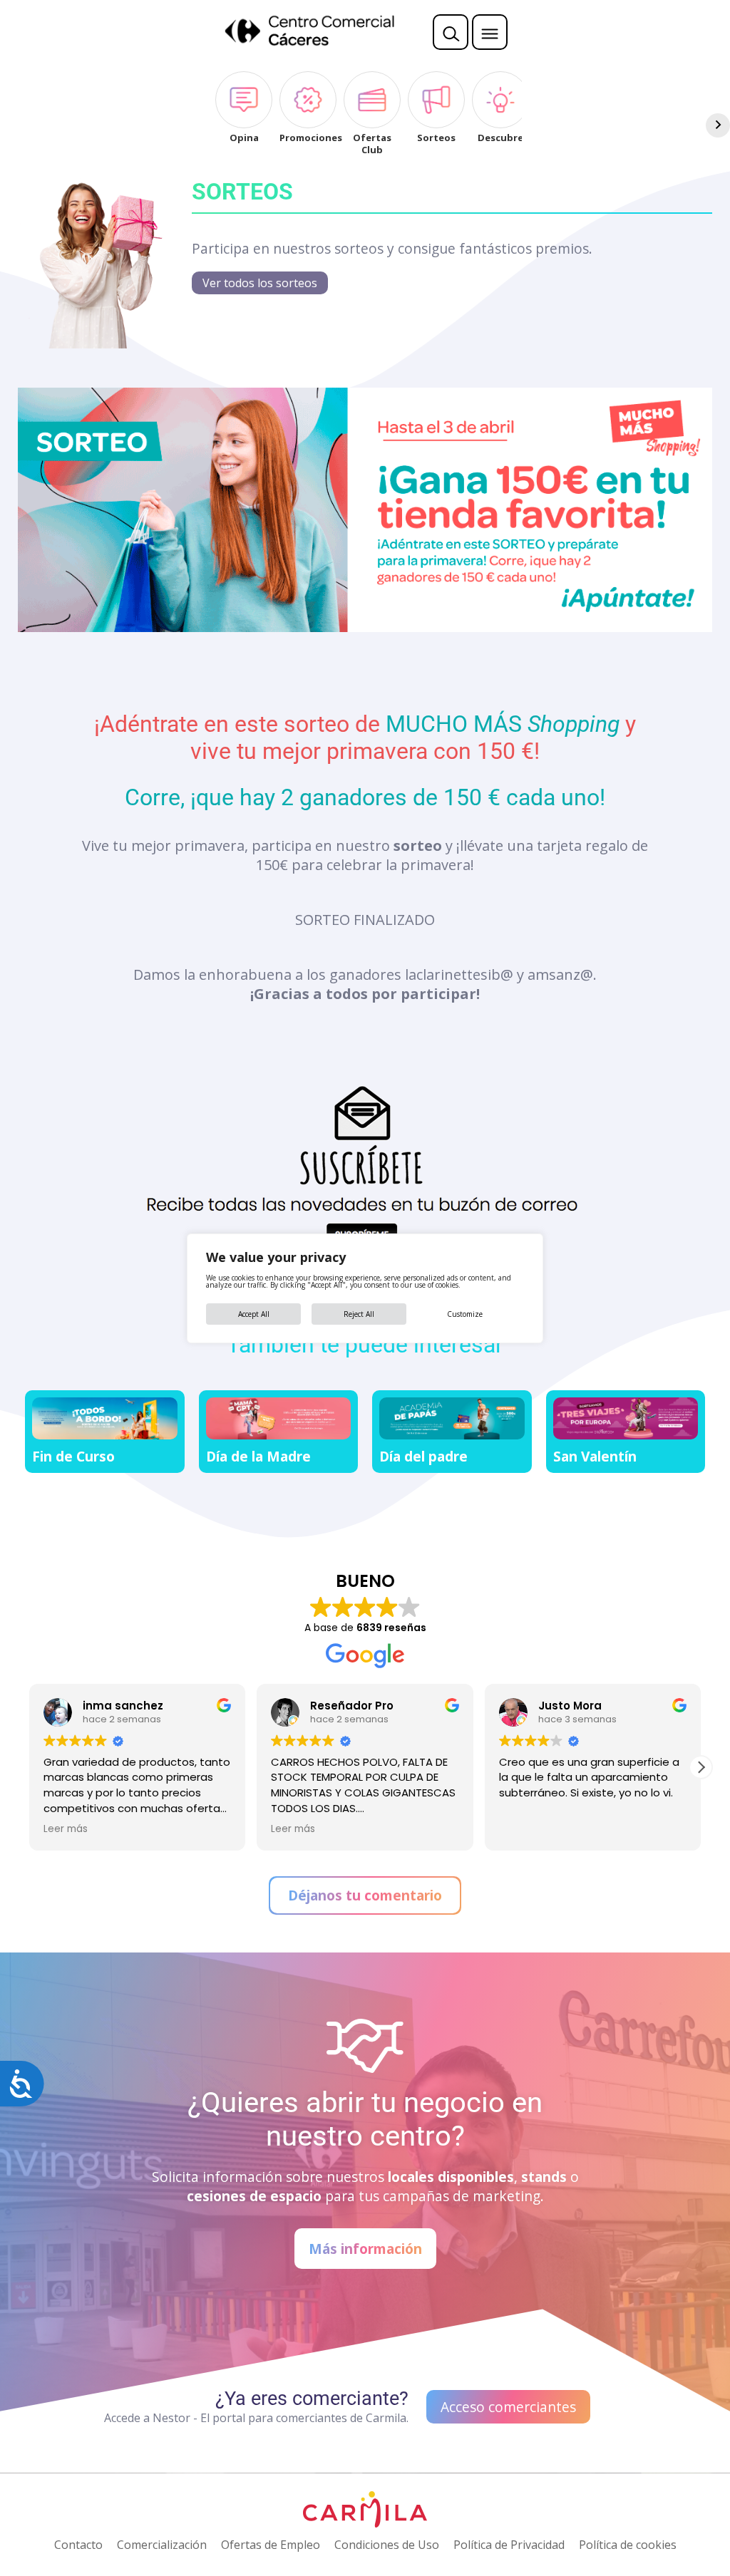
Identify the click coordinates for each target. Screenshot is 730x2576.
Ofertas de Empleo (271, 2545)
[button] (701, 1767)
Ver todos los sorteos (260, 283)
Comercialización (162, 2545)
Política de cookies (628, 2545)
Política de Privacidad (509, 2545)
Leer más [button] (293, 1829)
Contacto (78, 2545)
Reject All (359, 1314)
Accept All (254, 1314)
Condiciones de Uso (387, 2545)
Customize (465, 1314)
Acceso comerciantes (508, 2407)
